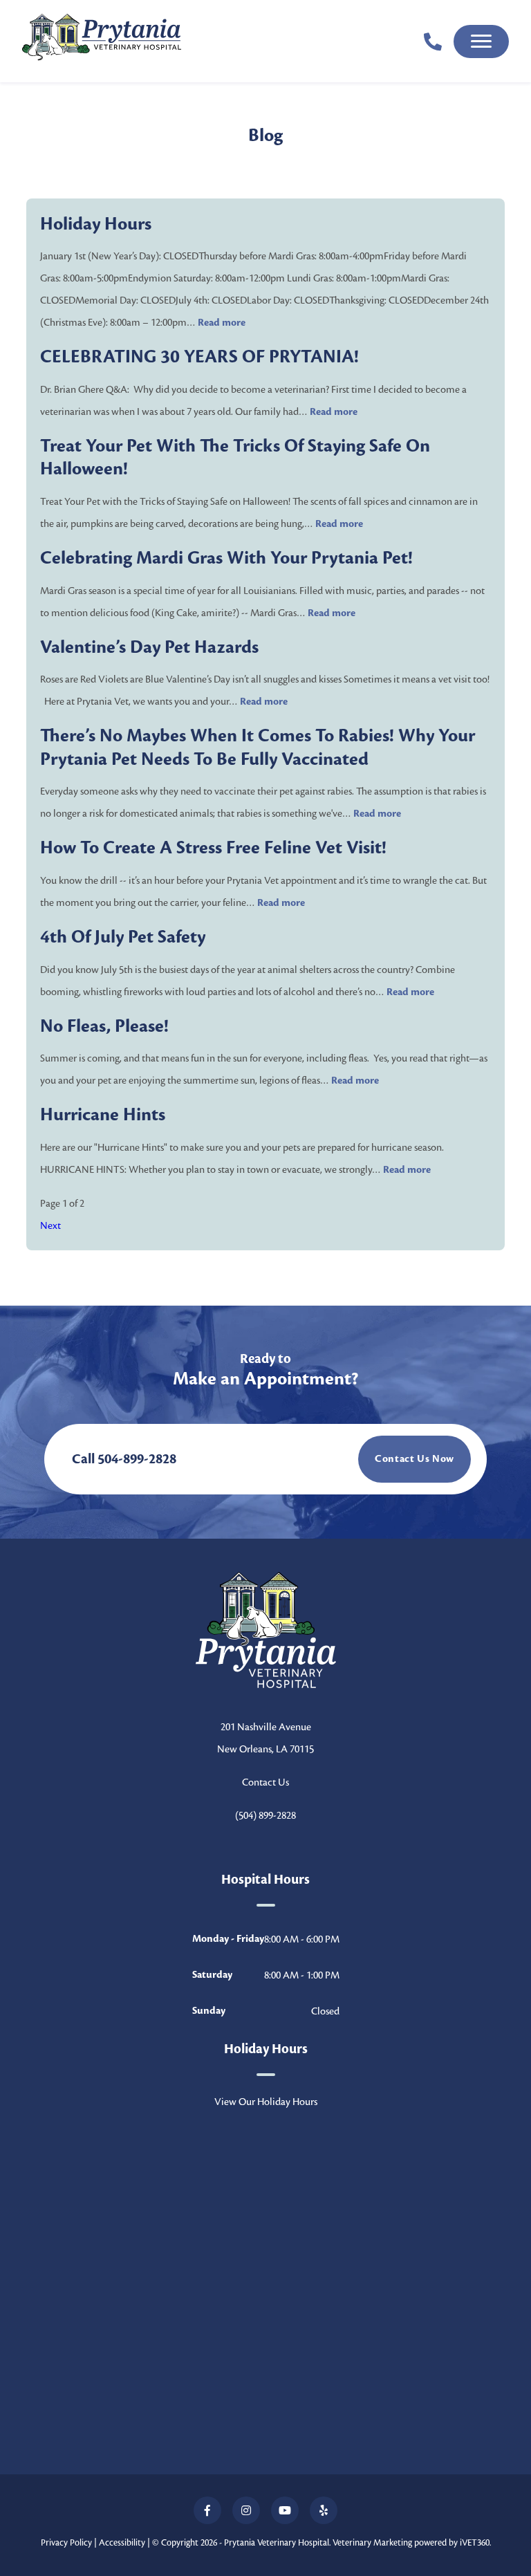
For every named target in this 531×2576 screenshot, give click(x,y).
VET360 (475, 2543)
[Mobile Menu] (481, 41)
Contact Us (265, 1782)
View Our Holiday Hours (266, 2102)
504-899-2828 (137, 1459)
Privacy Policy (66, 2543)
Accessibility (122, 2543)
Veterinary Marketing (372, 2543)
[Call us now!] (433, 41)
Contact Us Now (414, 1459)
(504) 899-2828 (265, 1815)
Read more (222, 323)
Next (50, 1225)
